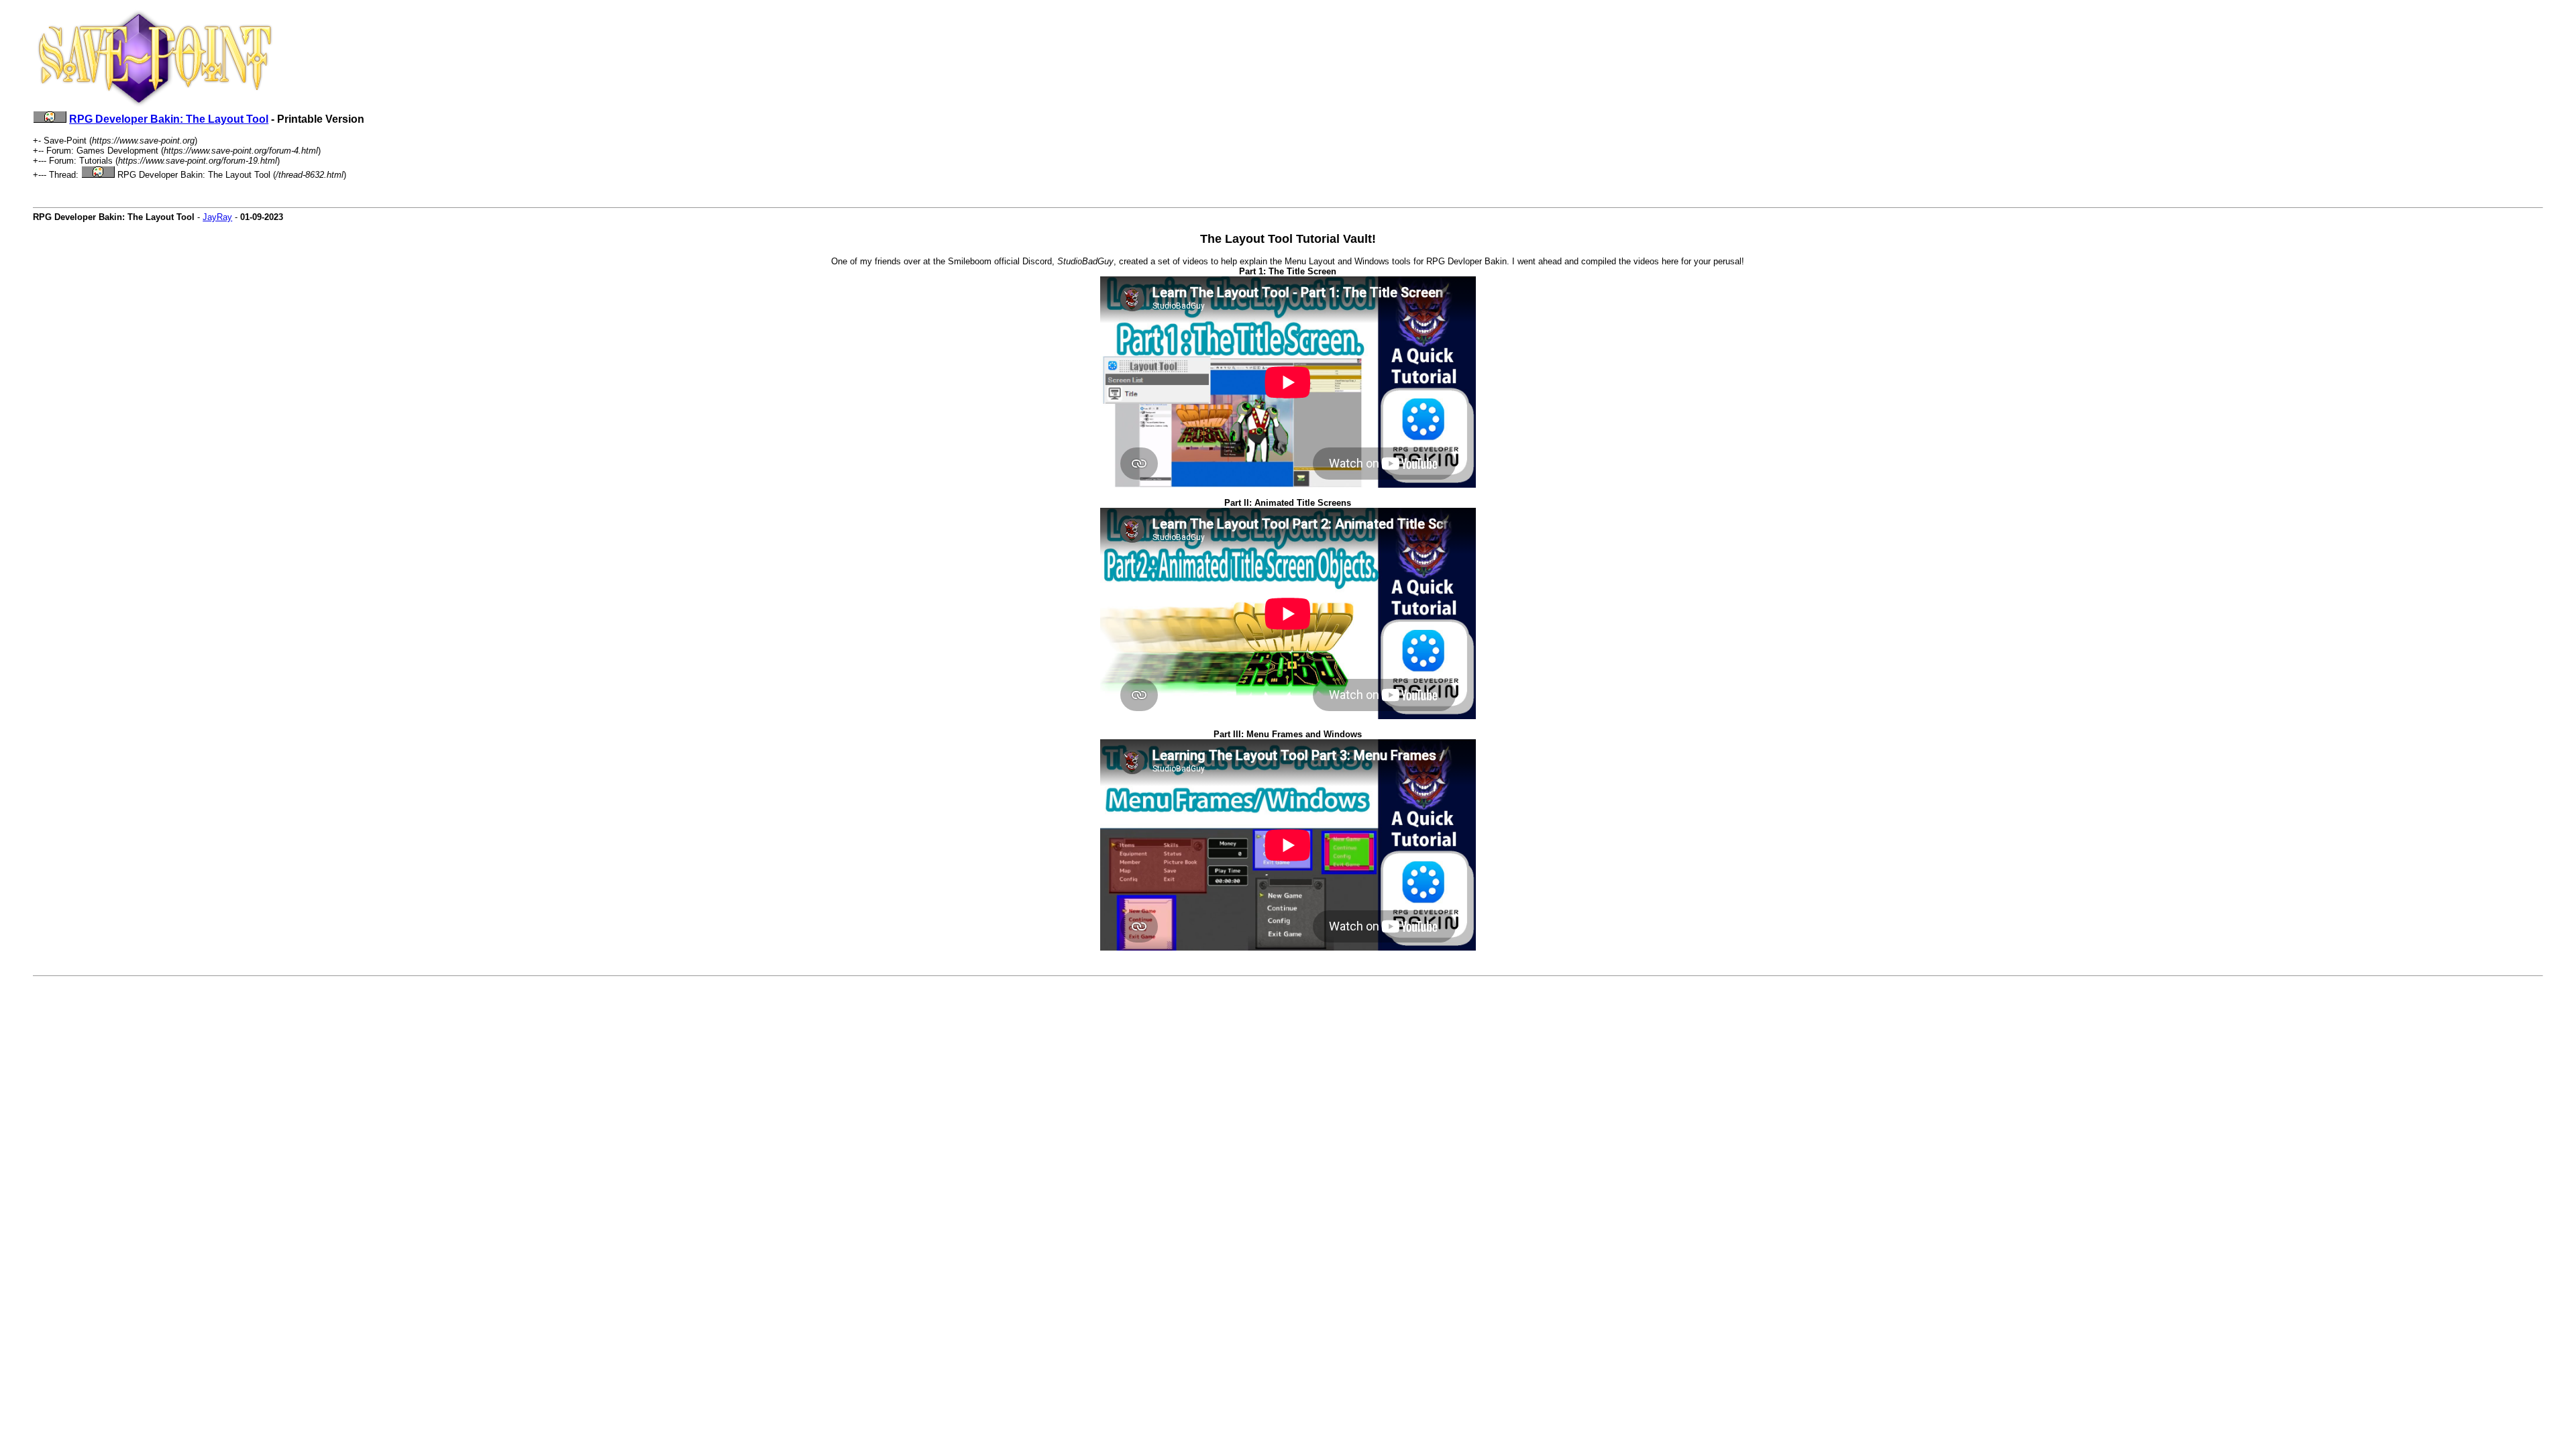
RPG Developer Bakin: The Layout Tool (169, 119)
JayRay (217, 217)
